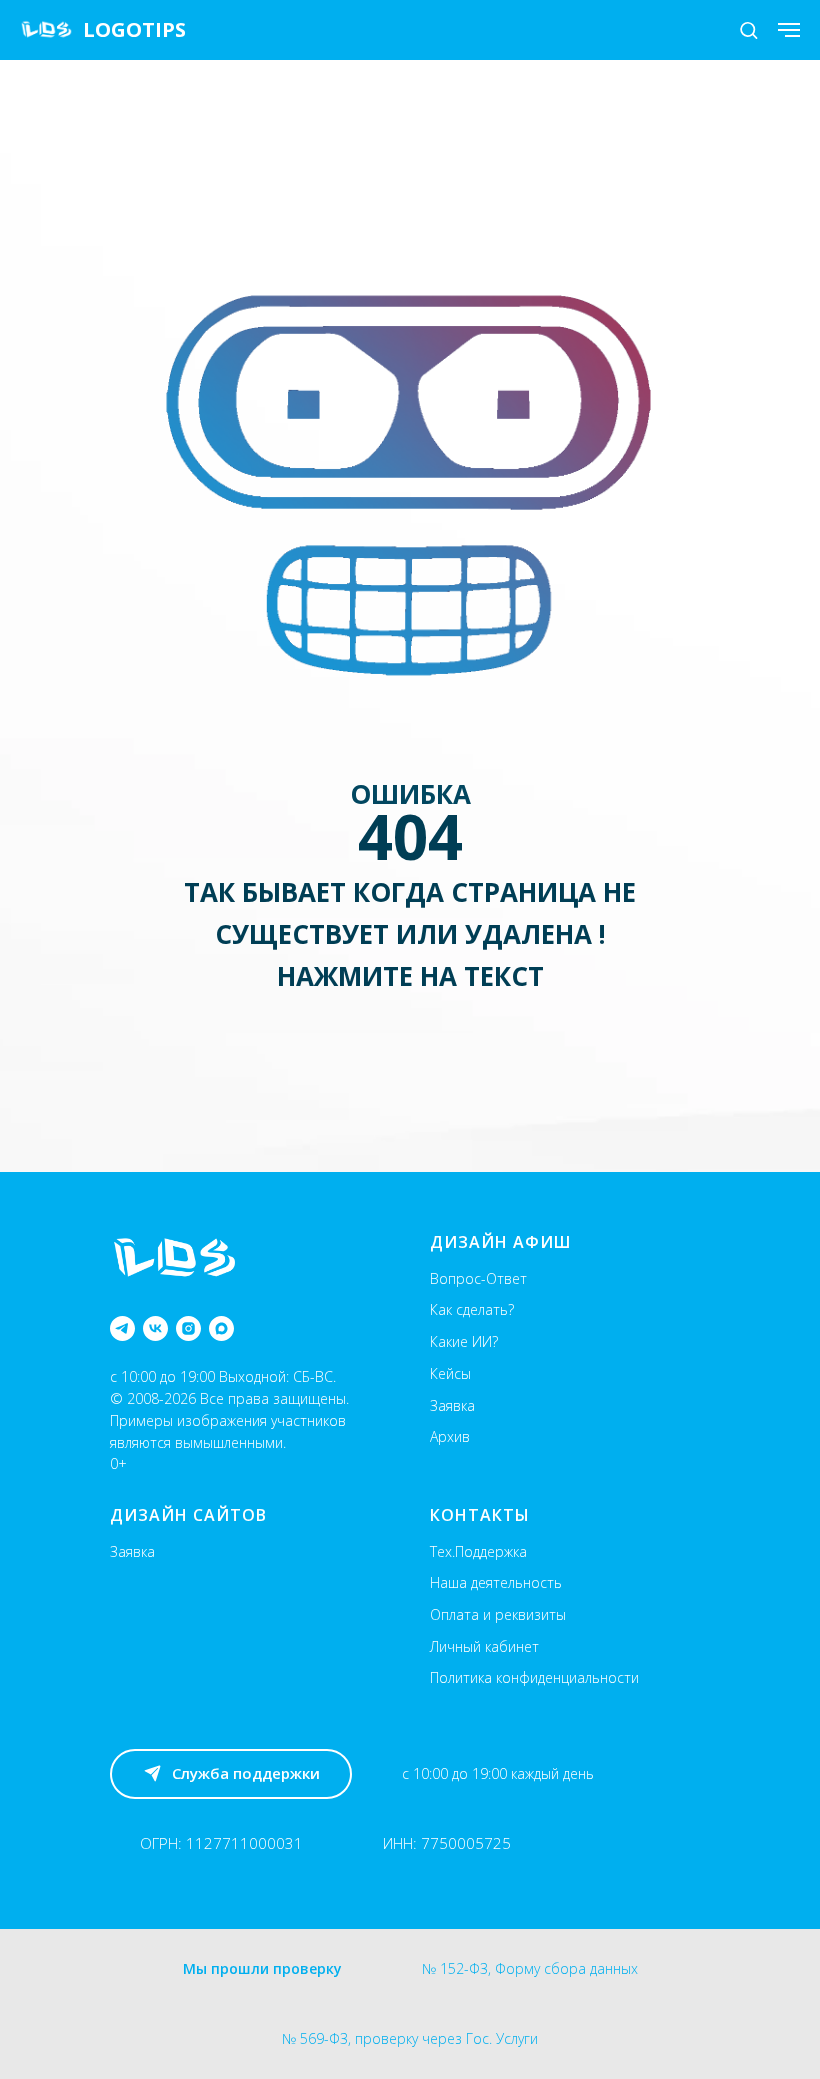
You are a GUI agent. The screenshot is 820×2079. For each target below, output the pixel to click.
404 (410, 836)
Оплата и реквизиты (498, 1614)
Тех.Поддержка (478, 1551)
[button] (748, 29)
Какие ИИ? (464, 1341)
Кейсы (450, 1373)
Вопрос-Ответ (478, 1278)
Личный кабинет (484, 1646)
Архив (450, 1436)
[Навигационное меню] (789, 30)
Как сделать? (472, 1309)
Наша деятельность (496, 1582)
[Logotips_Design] (122, 1328)
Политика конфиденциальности (534, 1677)
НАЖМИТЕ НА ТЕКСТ (410, 976)
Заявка (452, 1405)
